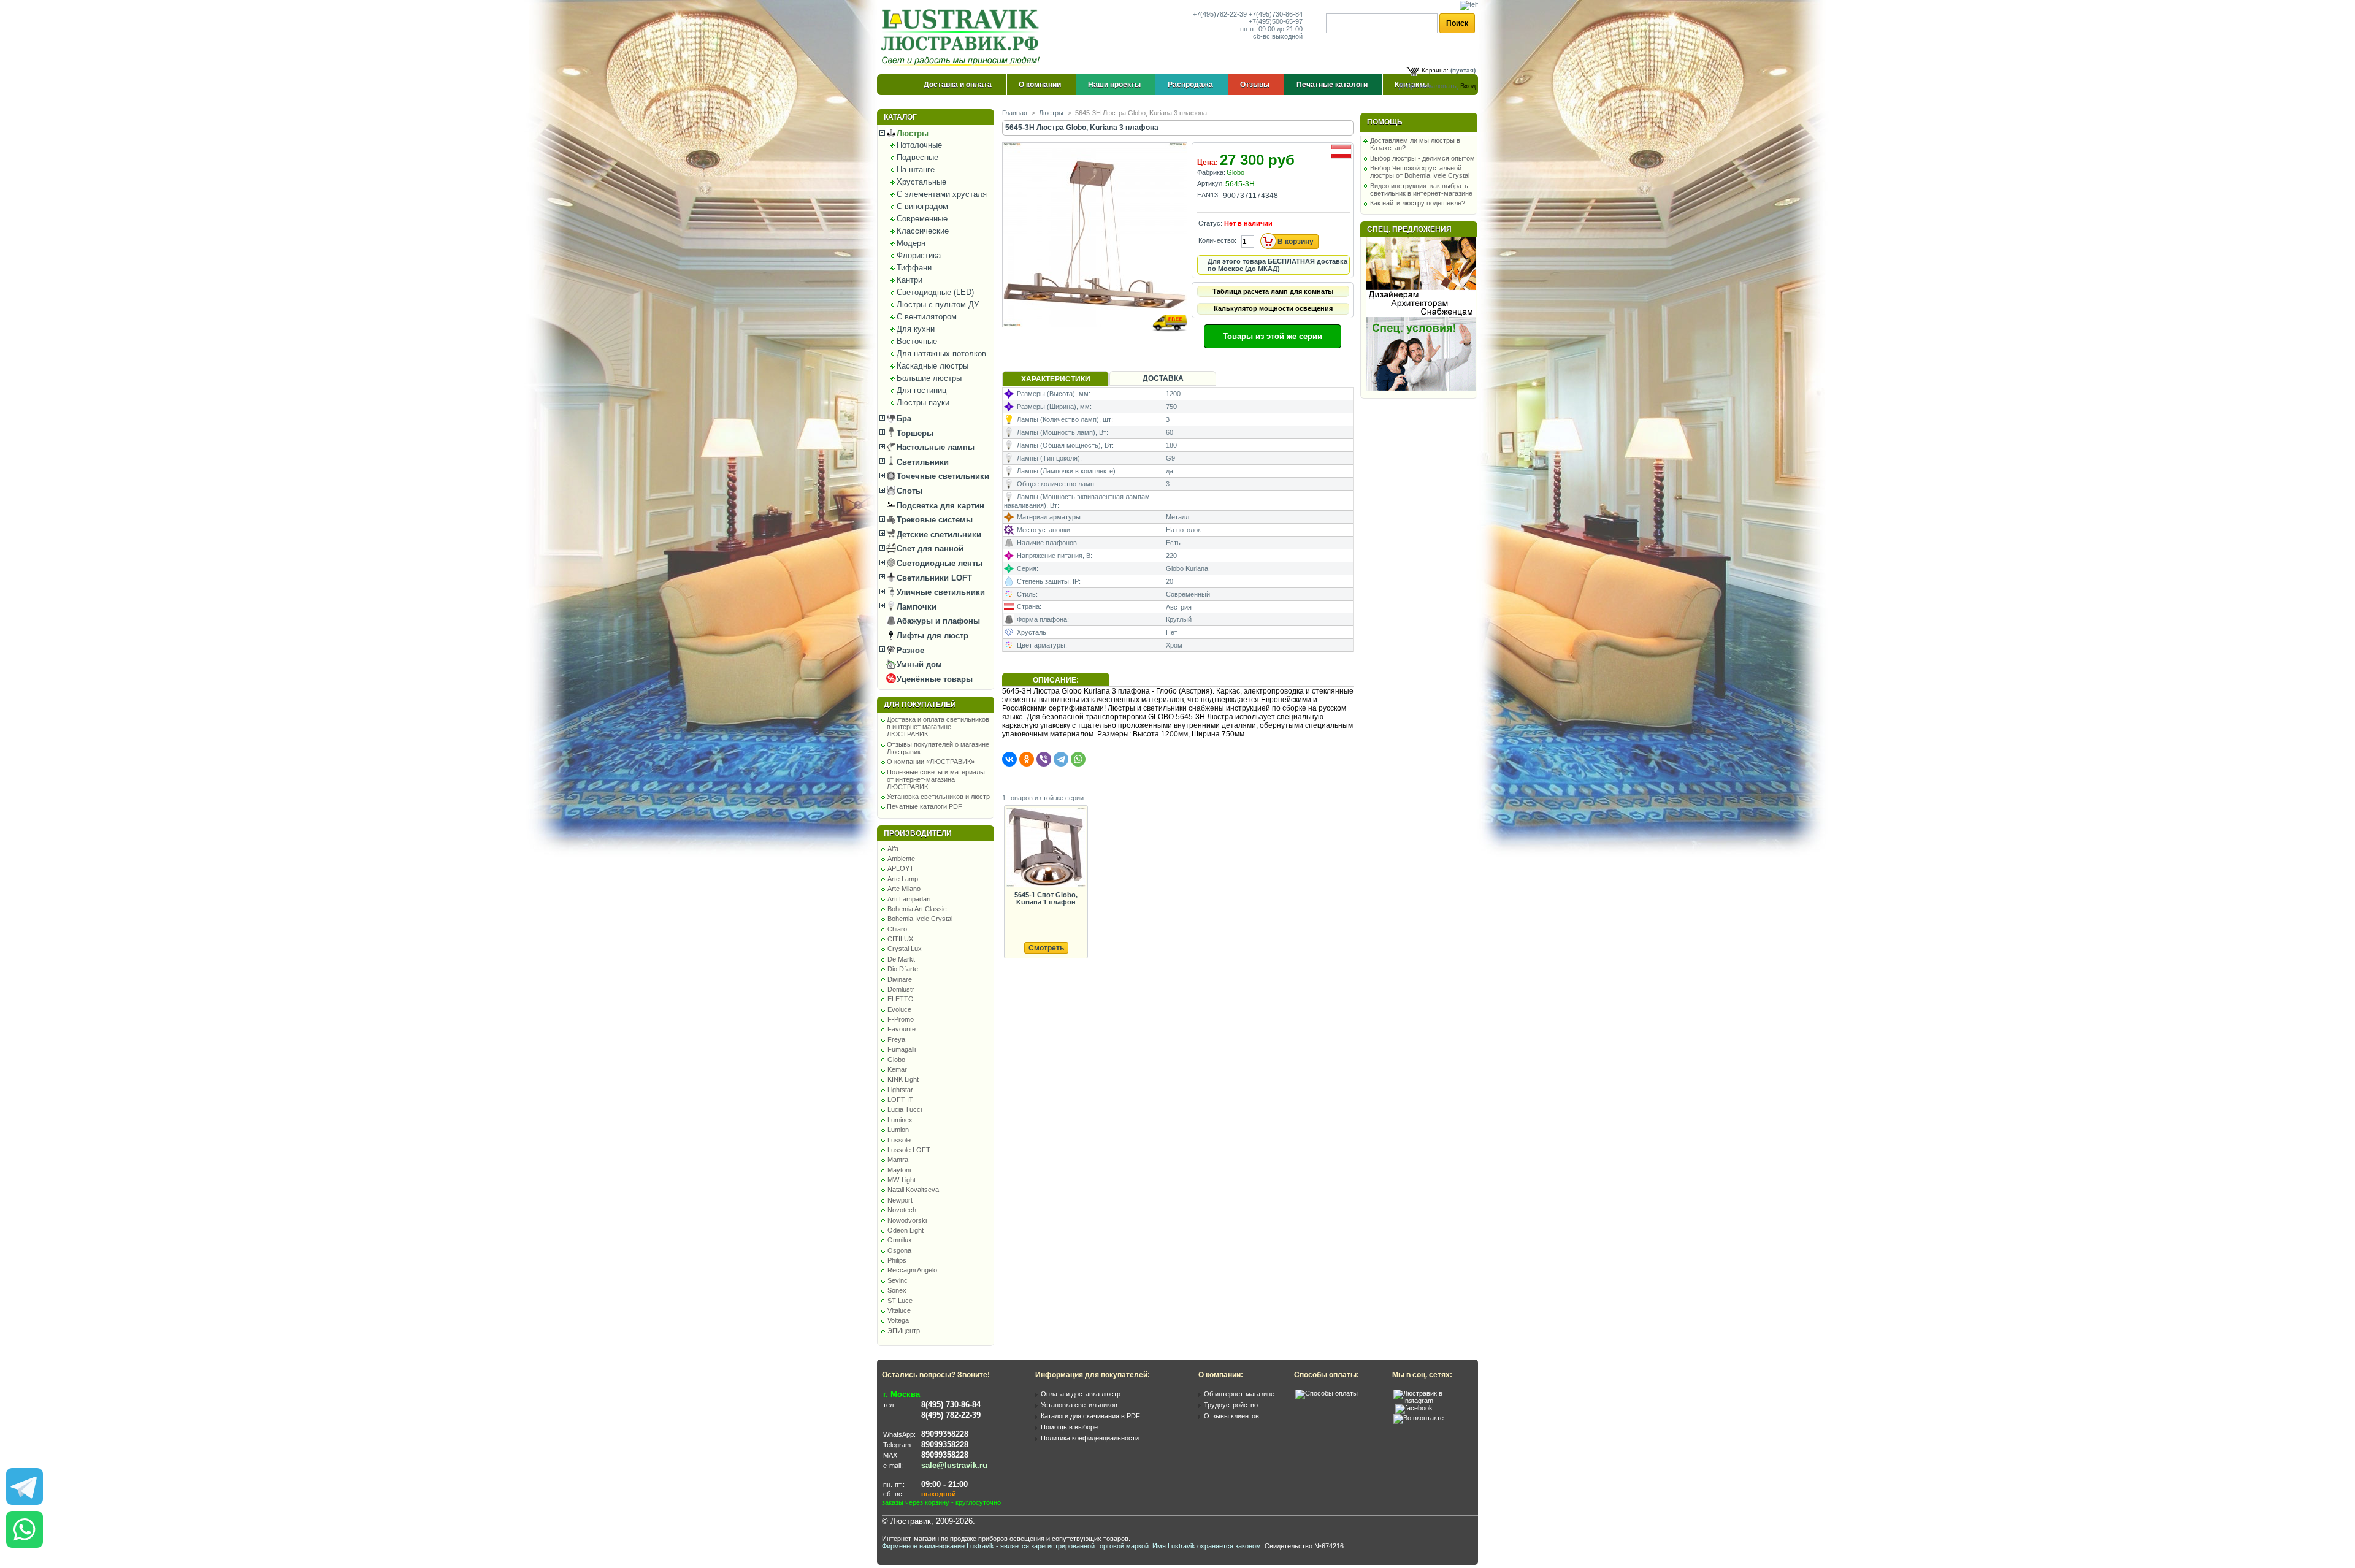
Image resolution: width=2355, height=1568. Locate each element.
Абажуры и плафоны (937, 621)
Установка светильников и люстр (938, 797)
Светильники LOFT (933, 578)
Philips (897, 1260)
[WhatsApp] (1078, 759)
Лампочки (915, 607)
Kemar (897, 1069)
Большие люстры (929, 378)
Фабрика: (1211, 172)
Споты (908, 491)
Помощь (1385, 122)
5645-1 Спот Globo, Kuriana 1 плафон (1046, 898)
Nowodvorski (907, 1220)
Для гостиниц (921, 390)
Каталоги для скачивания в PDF (1090, 1416)
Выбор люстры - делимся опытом (1423, 158)
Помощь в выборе (1069, 1427)
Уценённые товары (933, 679)
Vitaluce (899, 1310)
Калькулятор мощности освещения (1273, 308)
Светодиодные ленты (938, 563)
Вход (1468, 86)
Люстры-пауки (923, 403)
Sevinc (898, 1280)
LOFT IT (900, 1100)
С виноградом (922, 206)
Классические (923, 231)
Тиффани (914, 268)
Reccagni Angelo (912, 1270)
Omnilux (900, 1240)
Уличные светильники (940, 592)
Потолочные (919, 145)
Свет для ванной (929, 549)
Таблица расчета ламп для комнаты (1273, 291)
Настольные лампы (934, 447)
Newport (900, 1200)
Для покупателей (920, 705)
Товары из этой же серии (1273, 336)
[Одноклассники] (1027, 759)
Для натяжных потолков (941, 354)
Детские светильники (938, 534)
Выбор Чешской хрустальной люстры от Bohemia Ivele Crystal (1420, 172)
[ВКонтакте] (1009, 759)
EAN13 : (1209, 195)
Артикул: (1211, 183)
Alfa (893, 849)
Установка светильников (1079, 1405)
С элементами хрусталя (942, 194)
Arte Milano (904, 889)
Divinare (900, 979)
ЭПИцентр (904, 1331)
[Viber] (1044, 759)
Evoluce (899, 1009)
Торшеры (914, 433)
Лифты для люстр (931, 636)
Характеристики (1056, 379)
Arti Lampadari (909, 899)
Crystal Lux (905, 949)
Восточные (917, 341)
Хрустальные (921, 182)
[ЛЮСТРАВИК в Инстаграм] (1432, 1401)
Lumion (898, 1130)
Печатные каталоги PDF (925, 806)
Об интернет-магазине (1239, 1394)
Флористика (919, 255)
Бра (903, 419)
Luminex (900, 1120)
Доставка (1163, 378)
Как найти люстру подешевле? (1418, 203)
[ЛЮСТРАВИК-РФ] (963, 37)
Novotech (902, 1210)
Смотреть (1046, 948)
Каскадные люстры (932, 366)
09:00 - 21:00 (944, 1484)
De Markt (901, 959)
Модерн (911, 243)
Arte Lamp (903, 879)
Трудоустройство (1231, 1405)
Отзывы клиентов (1231, 1416)
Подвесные (917, 157)
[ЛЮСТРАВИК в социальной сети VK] (1419, 1418)
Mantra (898, 1160)
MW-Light (902, 1180)
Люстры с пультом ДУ (938, 304)
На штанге (916, 170)
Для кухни (916, 329)
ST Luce (900, 1301)
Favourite (902, 1029)
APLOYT (901, 868)
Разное (909, 650)
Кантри (909, 280)
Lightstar (900, 1090)
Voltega (898, 1320)
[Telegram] (1061, 759)
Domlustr (901, 989)
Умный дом (918, 664)
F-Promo (901, 1019)
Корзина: (1435, 70)
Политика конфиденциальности (1090, 1438)
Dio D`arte (903, 969)
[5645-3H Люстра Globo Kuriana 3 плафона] (1096, 339)
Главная (1015, 113)
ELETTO (901, 999)
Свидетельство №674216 (1304, 1546)
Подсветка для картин (939, 506)
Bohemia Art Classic (917, 909)
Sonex (897, 1290)
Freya (896, 1039)
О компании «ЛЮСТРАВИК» (931, 762)
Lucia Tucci (905, 1109)
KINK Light (903, 1079)
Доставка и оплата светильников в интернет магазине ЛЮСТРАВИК (938, 727)
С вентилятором (927, 317)
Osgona (899, 1250)
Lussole (899, 1140)
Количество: (1217, 240)
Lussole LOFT (909, 1150)
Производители (918, 833)
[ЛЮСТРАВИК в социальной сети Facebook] (1414, 1408)
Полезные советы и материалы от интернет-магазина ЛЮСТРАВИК (936, 779)
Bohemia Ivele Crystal (920, 919)
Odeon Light (906, 1230)
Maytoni (899, 1170)
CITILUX (900, 939)
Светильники (921, 462)
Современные (922, 219)
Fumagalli (902, 1049)
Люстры (911, 133)
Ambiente (901, 859)
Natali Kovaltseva (913, 1190)
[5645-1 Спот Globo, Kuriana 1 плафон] (1046, 848)
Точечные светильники (942, 476)
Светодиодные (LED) (935, 292)
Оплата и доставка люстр (1081, 1394)
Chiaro (897, 929)
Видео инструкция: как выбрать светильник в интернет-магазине (1421, 189)
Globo (896, 1060)
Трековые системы (933, 520)
